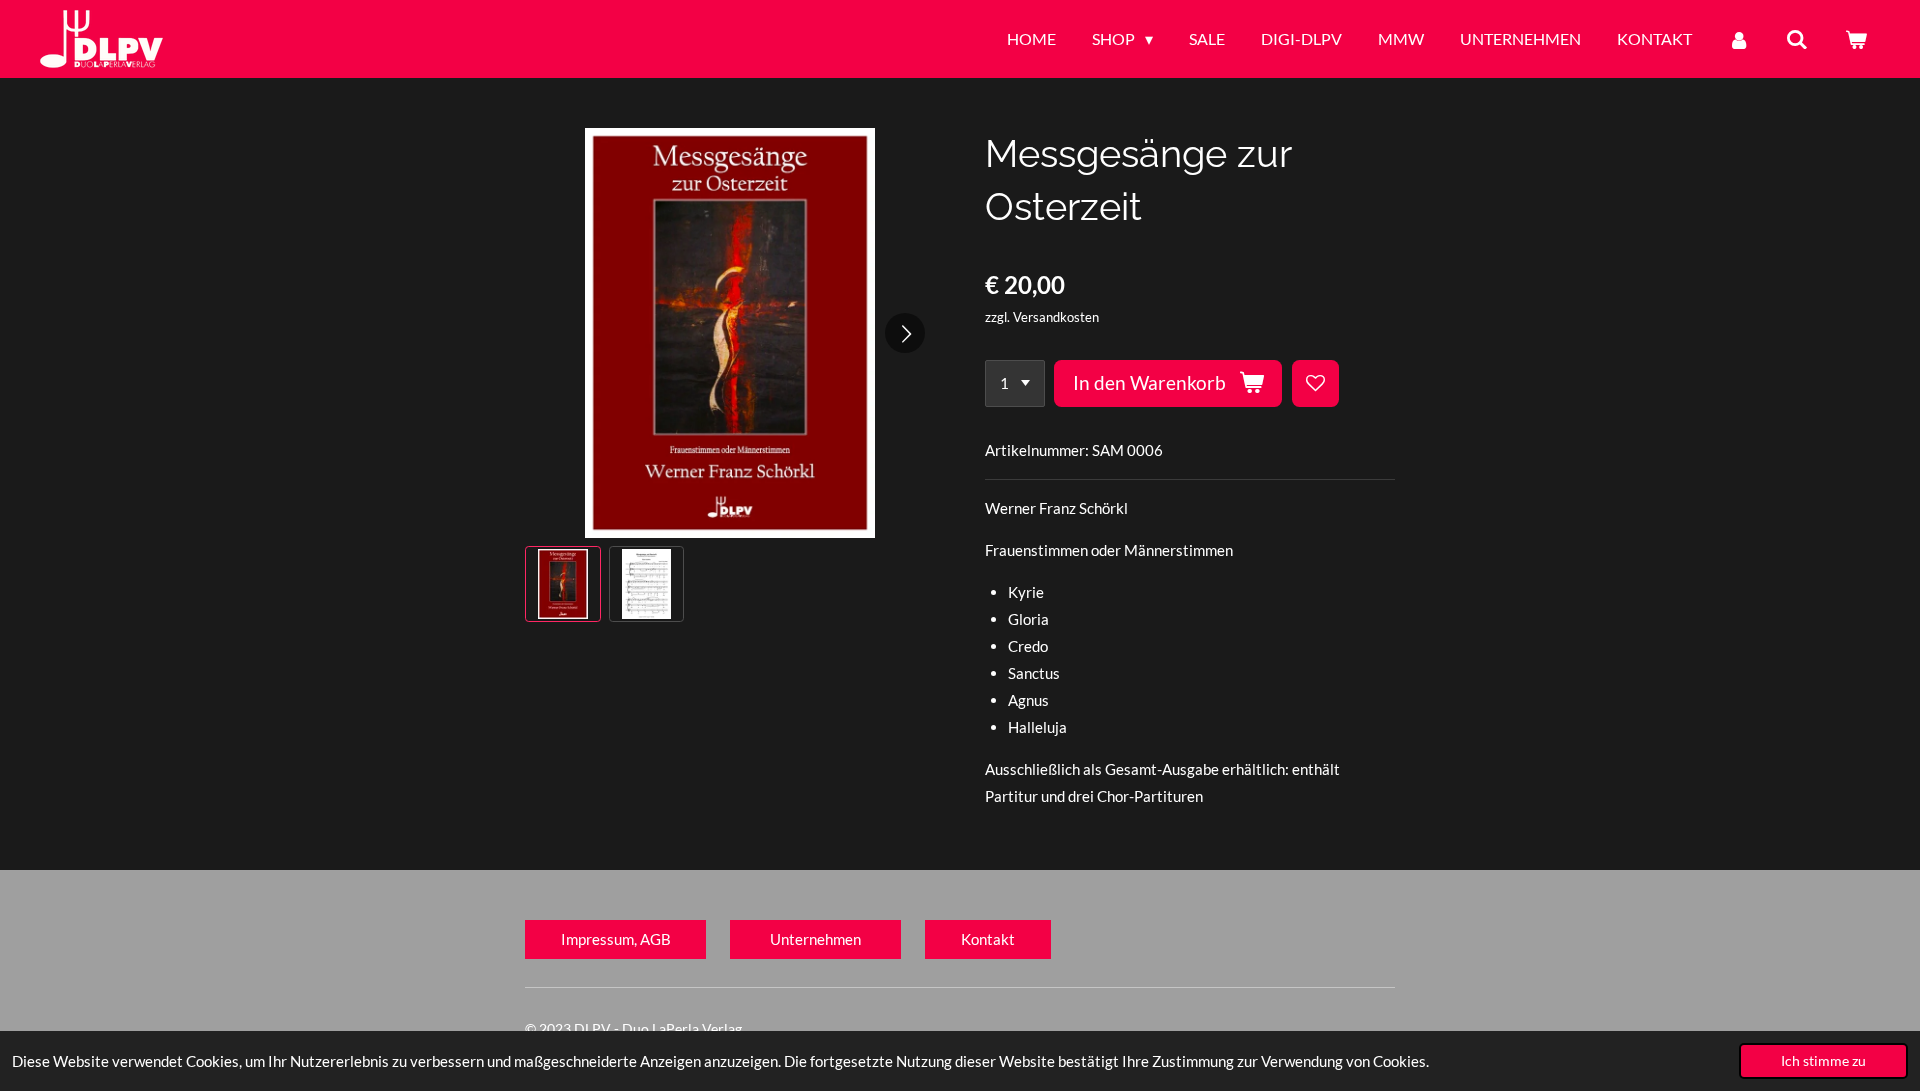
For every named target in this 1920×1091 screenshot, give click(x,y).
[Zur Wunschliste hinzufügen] (1315, 383)
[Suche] (1797, 39)
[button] (563, 584)
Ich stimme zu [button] (1823, 1061)
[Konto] (1739, 39)
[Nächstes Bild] (905, 333)
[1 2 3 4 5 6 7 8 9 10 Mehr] (1015, 383)
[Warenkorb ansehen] (1856, 39)
